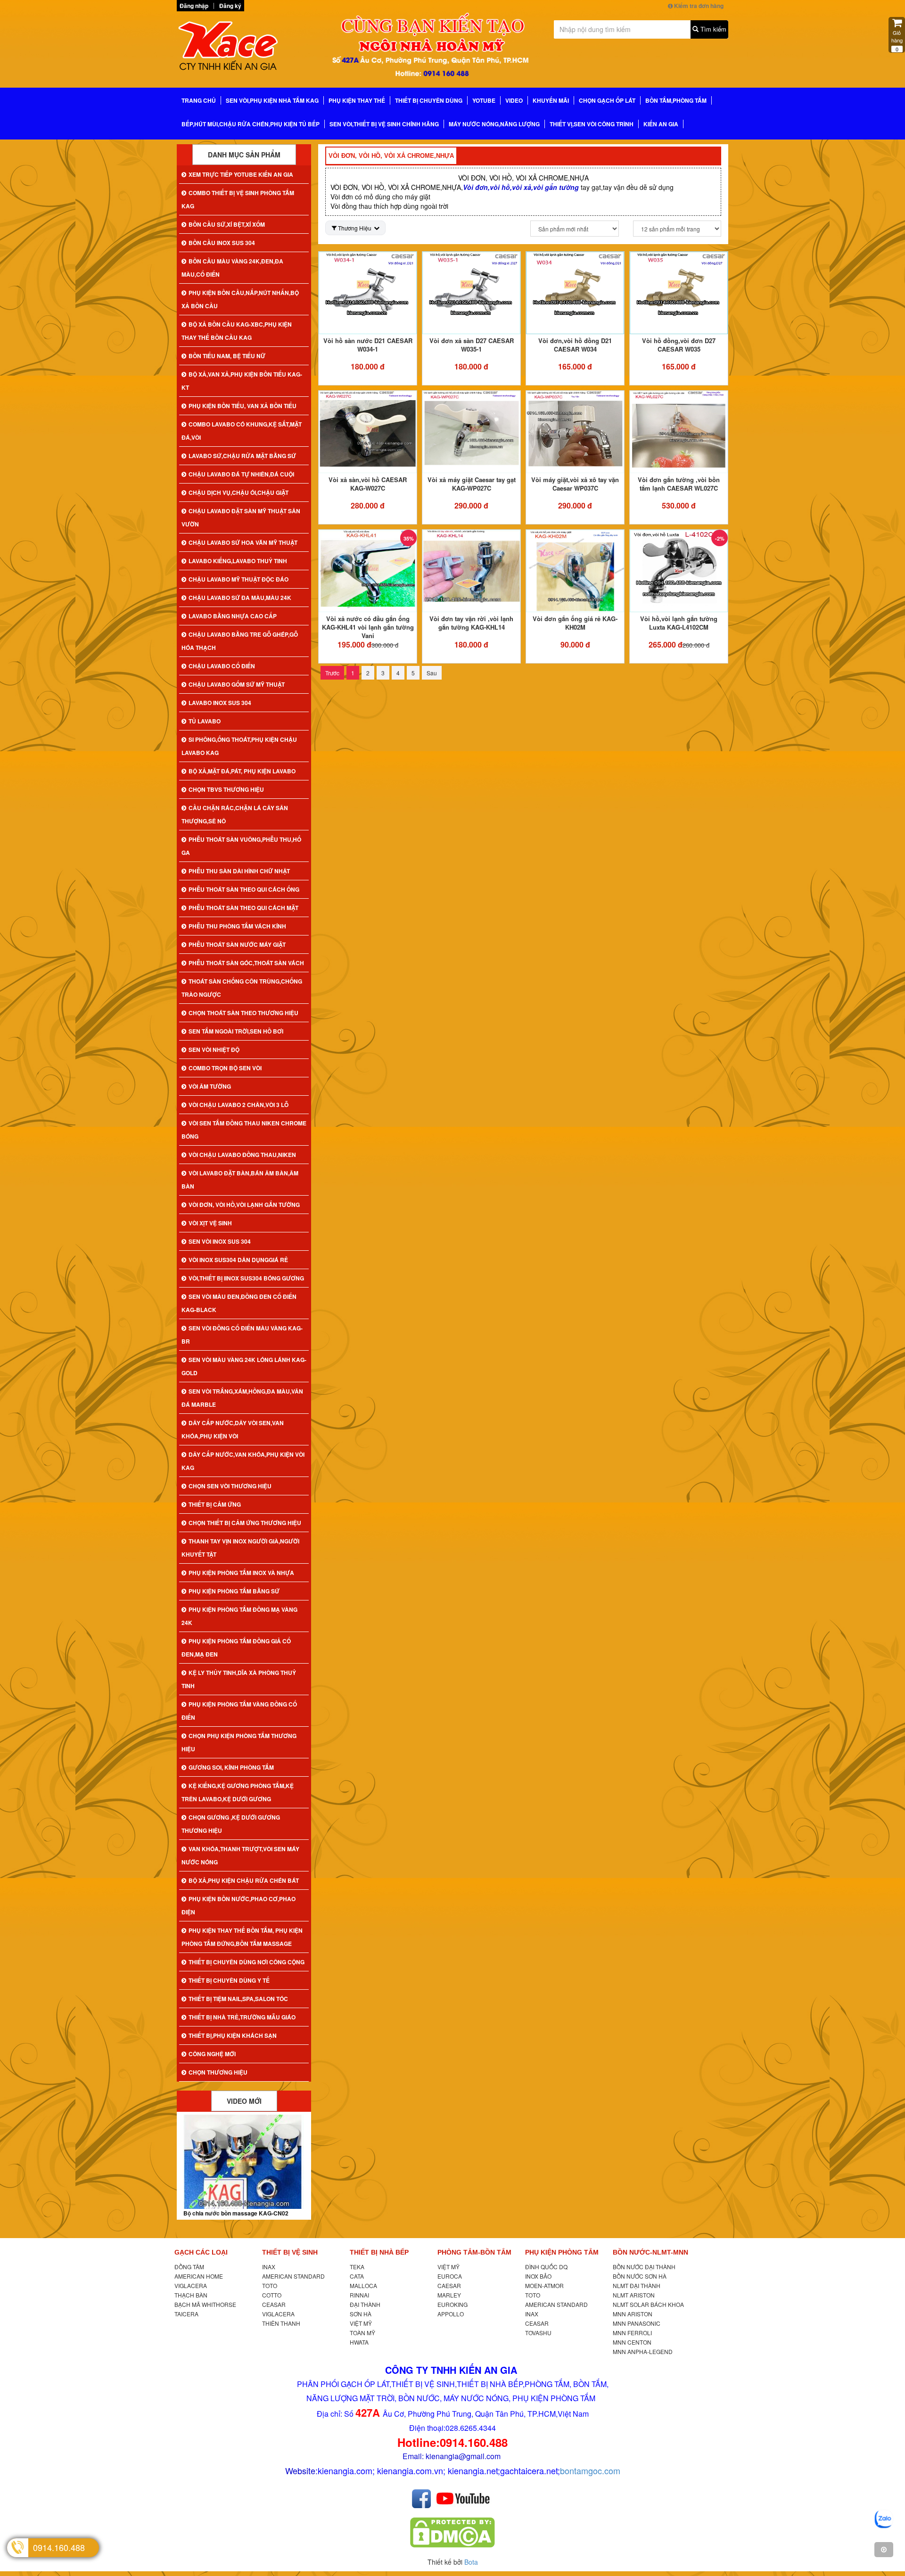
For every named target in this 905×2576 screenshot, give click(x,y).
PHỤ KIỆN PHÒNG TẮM (562, 2252)
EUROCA (450, 2276)
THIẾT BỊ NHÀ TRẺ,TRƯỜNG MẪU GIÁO (242, 2017)
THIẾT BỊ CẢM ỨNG (215, 1504)
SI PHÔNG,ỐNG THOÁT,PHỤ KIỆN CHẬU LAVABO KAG (239, 746)
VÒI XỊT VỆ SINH (210, 1223)
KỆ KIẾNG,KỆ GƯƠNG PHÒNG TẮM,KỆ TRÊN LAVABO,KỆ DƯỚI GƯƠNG (238, 1792)
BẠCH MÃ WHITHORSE (205, 2304)
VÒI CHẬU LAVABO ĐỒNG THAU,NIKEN (242, 1155)
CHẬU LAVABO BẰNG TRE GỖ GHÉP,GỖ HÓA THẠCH (240, 641)
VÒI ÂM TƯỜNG (210, 1086)
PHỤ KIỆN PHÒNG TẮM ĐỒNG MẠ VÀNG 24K (239, 1616)
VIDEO (514, 100)
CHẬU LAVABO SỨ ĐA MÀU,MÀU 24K (240, 598)
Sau (432, 673)
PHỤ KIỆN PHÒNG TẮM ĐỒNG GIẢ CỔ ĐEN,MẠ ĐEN (236, 1648)
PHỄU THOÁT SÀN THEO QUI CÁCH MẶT (243, 908)
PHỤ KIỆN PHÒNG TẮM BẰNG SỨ (234, 1591)
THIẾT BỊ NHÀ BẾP (379, 2252)
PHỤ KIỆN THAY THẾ (357, 100)
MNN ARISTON (633, 2314)
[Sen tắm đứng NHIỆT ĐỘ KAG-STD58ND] (244, 2162)
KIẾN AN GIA (661, 124)
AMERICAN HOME (199, 2276)
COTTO (272, 2295)
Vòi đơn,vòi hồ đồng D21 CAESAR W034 (575, 345)
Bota (471, 2562)
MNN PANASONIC (637, 2323)
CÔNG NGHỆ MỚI (212, 2054)
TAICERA (186, 2314)
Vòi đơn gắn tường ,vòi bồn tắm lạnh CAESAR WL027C (679, 484)
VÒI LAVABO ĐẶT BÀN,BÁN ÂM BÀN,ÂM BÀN (240, 1180)
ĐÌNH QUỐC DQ (546, 2267)
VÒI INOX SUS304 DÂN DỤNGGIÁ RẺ (238, 1260)
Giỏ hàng (897, 41)
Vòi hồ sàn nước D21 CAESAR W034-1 (368, 345)
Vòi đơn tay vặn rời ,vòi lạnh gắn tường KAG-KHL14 (471, 623)
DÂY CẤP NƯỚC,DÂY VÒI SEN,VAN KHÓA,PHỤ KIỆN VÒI (233, 1429)
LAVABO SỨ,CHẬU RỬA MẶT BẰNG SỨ (242, 456)
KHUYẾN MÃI (551, 100)
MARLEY (449, 2295)
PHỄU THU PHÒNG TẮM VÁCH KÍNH (237, 926)
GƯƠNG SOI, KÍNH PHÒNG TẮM (231, 1767)
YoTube (484, 100)
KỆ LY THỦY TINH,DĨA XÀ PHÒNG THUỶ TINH (239, 1679)
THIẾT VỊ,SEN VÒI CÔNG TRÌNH (592, 124)
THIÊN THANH (281, 2323)
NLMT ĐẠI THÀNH (637, 2285)
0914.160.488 (59, 2547)
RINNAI (359, 2295)
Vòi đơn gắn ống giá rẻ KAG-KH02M (575, 623)
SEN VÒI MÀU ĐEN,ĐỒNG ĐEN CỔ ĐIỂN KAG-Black (239, 1303)
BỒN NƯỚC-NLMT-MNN (650, 2252)
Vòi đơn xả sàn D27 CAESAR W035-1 (472, 345)
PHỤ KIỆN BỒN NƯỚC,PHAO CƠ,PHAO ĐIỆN (239, 1905)
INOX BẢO (538, 2276)
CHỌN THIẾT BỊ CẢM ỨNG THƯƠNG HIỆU (245, 1523)
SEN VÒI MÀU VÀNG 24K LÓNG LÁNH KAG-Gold (244, 1366)
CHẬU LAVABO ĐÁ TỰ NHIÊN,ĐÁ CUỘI (241, 474)
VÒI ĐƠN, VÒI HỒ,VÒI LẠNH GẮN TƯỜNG (244, 1205)
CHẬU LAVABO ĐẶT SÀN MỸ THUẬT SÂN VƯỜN (241, 517)
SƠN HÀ (361, 2314)
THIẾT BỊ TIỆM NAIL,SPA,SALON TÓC (238, 1999)
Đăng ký (230, 6)
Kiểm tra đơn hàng (698, 6)
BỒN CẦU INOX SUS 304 (222, 243)
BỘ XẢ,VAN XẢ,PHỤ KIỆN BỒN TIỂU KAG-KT (242, 381)
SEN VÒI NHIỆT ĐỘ (214, 1050)
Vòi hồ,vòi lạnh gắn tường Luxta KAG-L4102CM (679, 623)
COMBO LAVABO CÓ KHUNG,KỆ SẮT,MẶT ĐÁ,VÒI (242, 431)
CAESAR (449, 2285)
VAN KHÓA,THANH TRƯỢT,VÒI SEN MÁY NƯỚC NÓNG (240, 1855)
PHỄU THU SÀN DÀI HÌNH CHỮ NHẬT (239, 871)
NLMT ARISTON (634, 2295)
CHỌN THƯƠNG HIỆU (218, 2072)
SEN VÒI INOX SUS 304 (220, 1241)
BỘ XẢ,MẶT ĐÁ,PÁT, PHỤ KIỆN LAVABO (242, 771)
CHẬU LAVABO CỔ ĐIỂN (222, 666)
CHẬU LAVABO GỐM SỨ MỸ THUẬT (237, 684)
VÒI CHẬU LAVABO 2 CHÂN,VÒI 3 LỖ (239, 1105)
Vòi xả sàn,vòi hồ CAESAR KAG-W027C (368, 484)
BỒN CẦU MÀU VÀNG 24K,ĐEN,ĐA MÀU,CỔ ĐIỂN (232, 268)
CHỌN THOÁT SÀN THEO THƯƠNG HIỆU (243, 1013)
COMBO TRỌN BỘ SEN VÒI (225, 1068)
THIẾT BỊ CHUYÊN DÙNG (429, 100)
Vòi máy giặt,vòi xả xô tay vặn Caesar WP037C (575, 484)
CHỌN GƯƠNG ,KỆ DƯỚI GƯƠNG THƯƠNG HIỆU (231, 1824)
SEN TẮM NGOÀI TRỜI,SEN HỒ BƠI (236, 1031)
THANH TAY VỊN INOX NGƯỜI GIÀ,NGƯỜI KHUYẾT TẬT (240, 1548)
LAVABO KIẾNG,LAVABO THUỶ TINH (238, 561)
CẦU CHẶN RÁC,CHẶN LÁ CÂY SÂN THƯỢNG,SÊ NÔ (235, 814)
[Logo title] (240, 49)
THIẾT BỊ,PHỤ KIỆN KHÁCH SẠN (233, 2035)
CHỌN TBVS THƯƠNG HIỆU (226, 789)
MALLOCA (363, 2285)
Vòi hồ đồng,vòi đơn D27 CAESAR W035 (679, 345)
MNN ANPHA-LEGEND (643, 2351)
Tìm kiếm (712, 29)
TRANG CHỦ (199, 100)
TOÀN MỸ (362, 2333)
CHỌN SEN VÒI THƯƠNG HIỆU (230, 1486)
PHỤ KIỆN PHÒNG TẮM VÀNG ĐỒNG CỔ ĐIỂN (239, 1711)
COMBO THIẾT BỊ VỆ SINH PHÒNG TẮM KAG (238, 199)
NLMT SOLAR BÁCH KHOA (648, 2304)
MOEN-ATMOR (544, 2285)
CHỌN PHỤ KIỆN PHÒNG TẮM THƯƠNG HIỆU (239, 1742)
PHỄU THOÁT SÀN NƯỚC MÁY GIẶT (237, 944)
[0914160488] (884, 2519)
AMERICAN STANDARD (293, 2276)
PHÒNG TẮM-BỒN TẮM (474, 2252)
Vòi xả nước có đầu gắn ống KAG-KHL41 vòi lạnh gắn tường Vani (368, 627)
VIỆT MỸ (361, 2323)
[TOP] (884, 2550)
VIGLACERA (191, 2285)
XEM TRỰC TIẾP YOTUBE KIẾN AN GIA (241, 174)
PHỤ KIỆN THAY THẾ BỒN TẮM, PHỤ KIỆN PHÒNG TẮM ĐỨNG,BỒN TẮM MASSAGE (242, 1937)
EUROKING (452, 2304)
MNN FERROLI (632, 2333)
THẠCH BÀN (191, 2295)
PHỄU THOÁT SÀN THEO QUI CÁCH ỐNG (244, 889)
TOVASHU (538, 2333)
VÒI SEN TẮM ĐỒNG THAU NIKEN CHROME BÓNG (244, 1130)
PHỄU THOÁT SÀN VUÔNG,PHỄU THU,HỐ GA (241, 846)
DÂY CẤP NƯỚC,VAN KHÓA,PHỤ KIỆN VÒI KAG (243, 1461)
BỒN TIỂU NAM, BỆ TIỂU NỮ (227, 356)
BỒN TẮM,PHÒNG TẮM (676, 100)
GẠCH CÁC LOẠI (201, 2252)
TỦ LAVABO (205, 721)
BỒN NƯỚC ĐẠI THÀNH (644, 2267)
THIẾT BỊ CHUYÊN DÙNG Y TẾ (229, 1980)
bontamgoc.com (590, 2470)
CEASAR (274, 2304)
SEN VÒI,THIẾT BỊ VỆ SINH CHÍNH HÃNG (384, 124)
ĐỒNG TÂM (189, 2267)
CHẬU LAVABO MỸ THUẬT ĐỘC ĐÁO (239, 579)
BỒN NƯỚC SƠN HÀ (640, 2276)
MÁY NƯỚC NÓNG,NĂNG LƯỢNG (494, 124)
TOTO (270, 2285)
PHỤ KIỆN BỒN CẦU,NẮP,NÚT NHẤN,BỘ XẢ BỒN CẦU (240, 299)
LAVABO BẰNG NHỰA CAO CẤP (233, 616)
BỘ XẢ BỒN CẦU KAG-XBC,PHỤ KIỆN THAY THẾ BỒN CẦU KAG (237, 331)
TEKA (357, 2267)
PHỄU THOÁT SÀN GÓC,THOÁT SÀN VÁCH (246, 963)
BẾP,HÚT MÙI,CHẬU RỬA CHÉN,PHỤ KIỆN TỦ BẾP (251, 124)
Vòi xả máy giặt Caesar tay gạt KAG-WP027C (472, 484)
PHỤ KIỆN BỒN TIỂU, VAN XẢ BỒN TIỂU (243, 406)
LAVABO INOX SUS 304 (220, 703)
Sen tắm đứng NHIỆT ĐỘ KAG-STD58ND (238, 2213)
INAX (269, 2267)
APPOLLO (451, 2314)
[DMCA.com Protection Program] (452, 2532)
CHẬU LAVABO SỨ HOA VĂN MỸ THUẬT (243, 542)
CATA (357, 2276)
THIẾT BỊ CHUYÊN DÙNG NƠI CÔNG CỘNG (247, 1962)
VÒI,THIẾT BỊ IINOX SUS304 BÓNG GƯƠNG (246, 1278)
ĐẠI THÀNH (365, 2304)
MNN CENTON (632, 2342)
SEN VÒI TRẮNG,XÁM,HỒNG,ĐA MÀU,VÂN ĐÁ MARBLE (242, 1398)
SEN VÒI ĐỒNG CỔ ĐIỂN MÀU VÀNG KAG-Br (242, 1335)
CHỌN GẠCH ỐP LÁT (607, 100)
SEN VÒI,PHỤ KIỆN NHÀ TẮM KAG (272, 100)
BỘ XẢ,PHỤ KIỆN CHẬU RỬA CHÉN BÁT (244, 1880)
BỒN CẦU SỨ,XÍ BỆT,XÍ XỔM (227, 224)
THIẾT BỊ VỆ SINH (290, 2252)
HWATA (359, 2342)
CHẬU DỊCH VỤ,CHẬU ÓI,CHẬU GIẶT (239, 492)
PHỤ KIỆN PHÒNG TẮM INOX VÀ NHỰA (241, 1573)
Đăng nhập (194, 6)
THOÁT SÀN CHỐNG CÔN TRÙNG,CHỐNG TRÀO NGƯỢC (242, 988)
